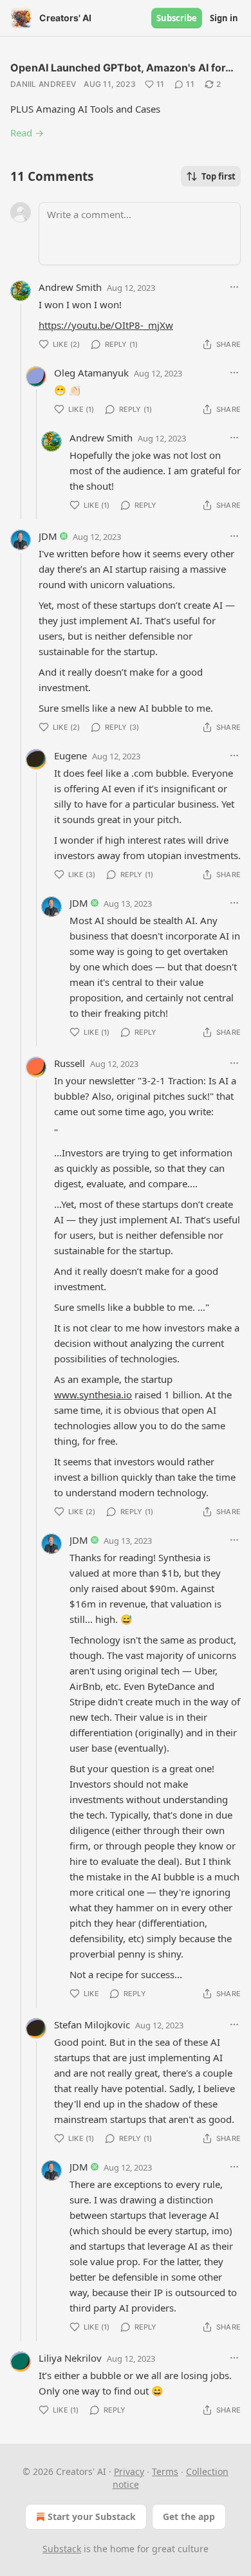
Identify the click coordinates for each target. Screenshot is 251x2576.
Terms (165, 2471)
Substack (62, 2549)
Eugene (70, 755)
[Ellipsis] (234, 287)
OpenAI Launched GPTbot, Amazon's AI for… (122, 68)
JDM (48, 536)
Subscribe (177, 18)
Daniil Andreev (43, 84)
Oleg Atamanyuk (91, 373)
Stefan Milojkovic (92, 2025)
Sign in (224, 18)
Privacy (129, 2471)
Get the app (189, 2516)
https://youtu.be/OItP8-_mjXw (106, 325)
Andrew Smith (70, 287)
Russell (70, 1063)
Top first (218, 176)
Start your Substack (92, 2516)
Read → (27, 133)
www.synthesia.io (93, 1395)
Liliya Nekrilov (70, 2358)
